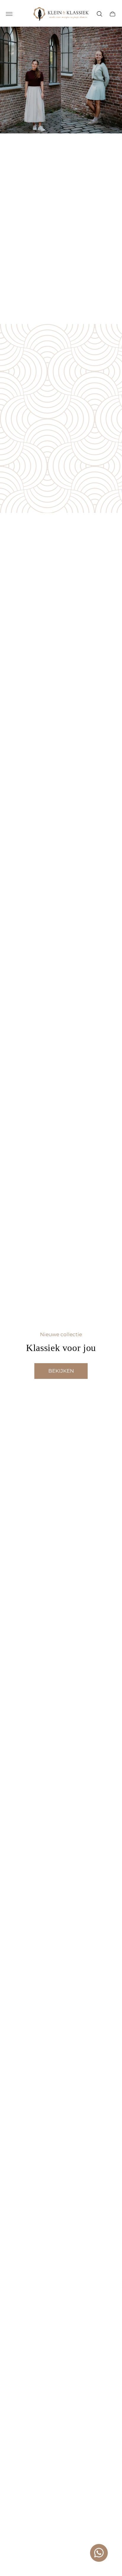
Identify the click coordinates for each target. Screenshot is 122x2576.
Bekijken (61, 1371)
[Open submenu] (9, 14)
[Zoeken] (99, 14)
